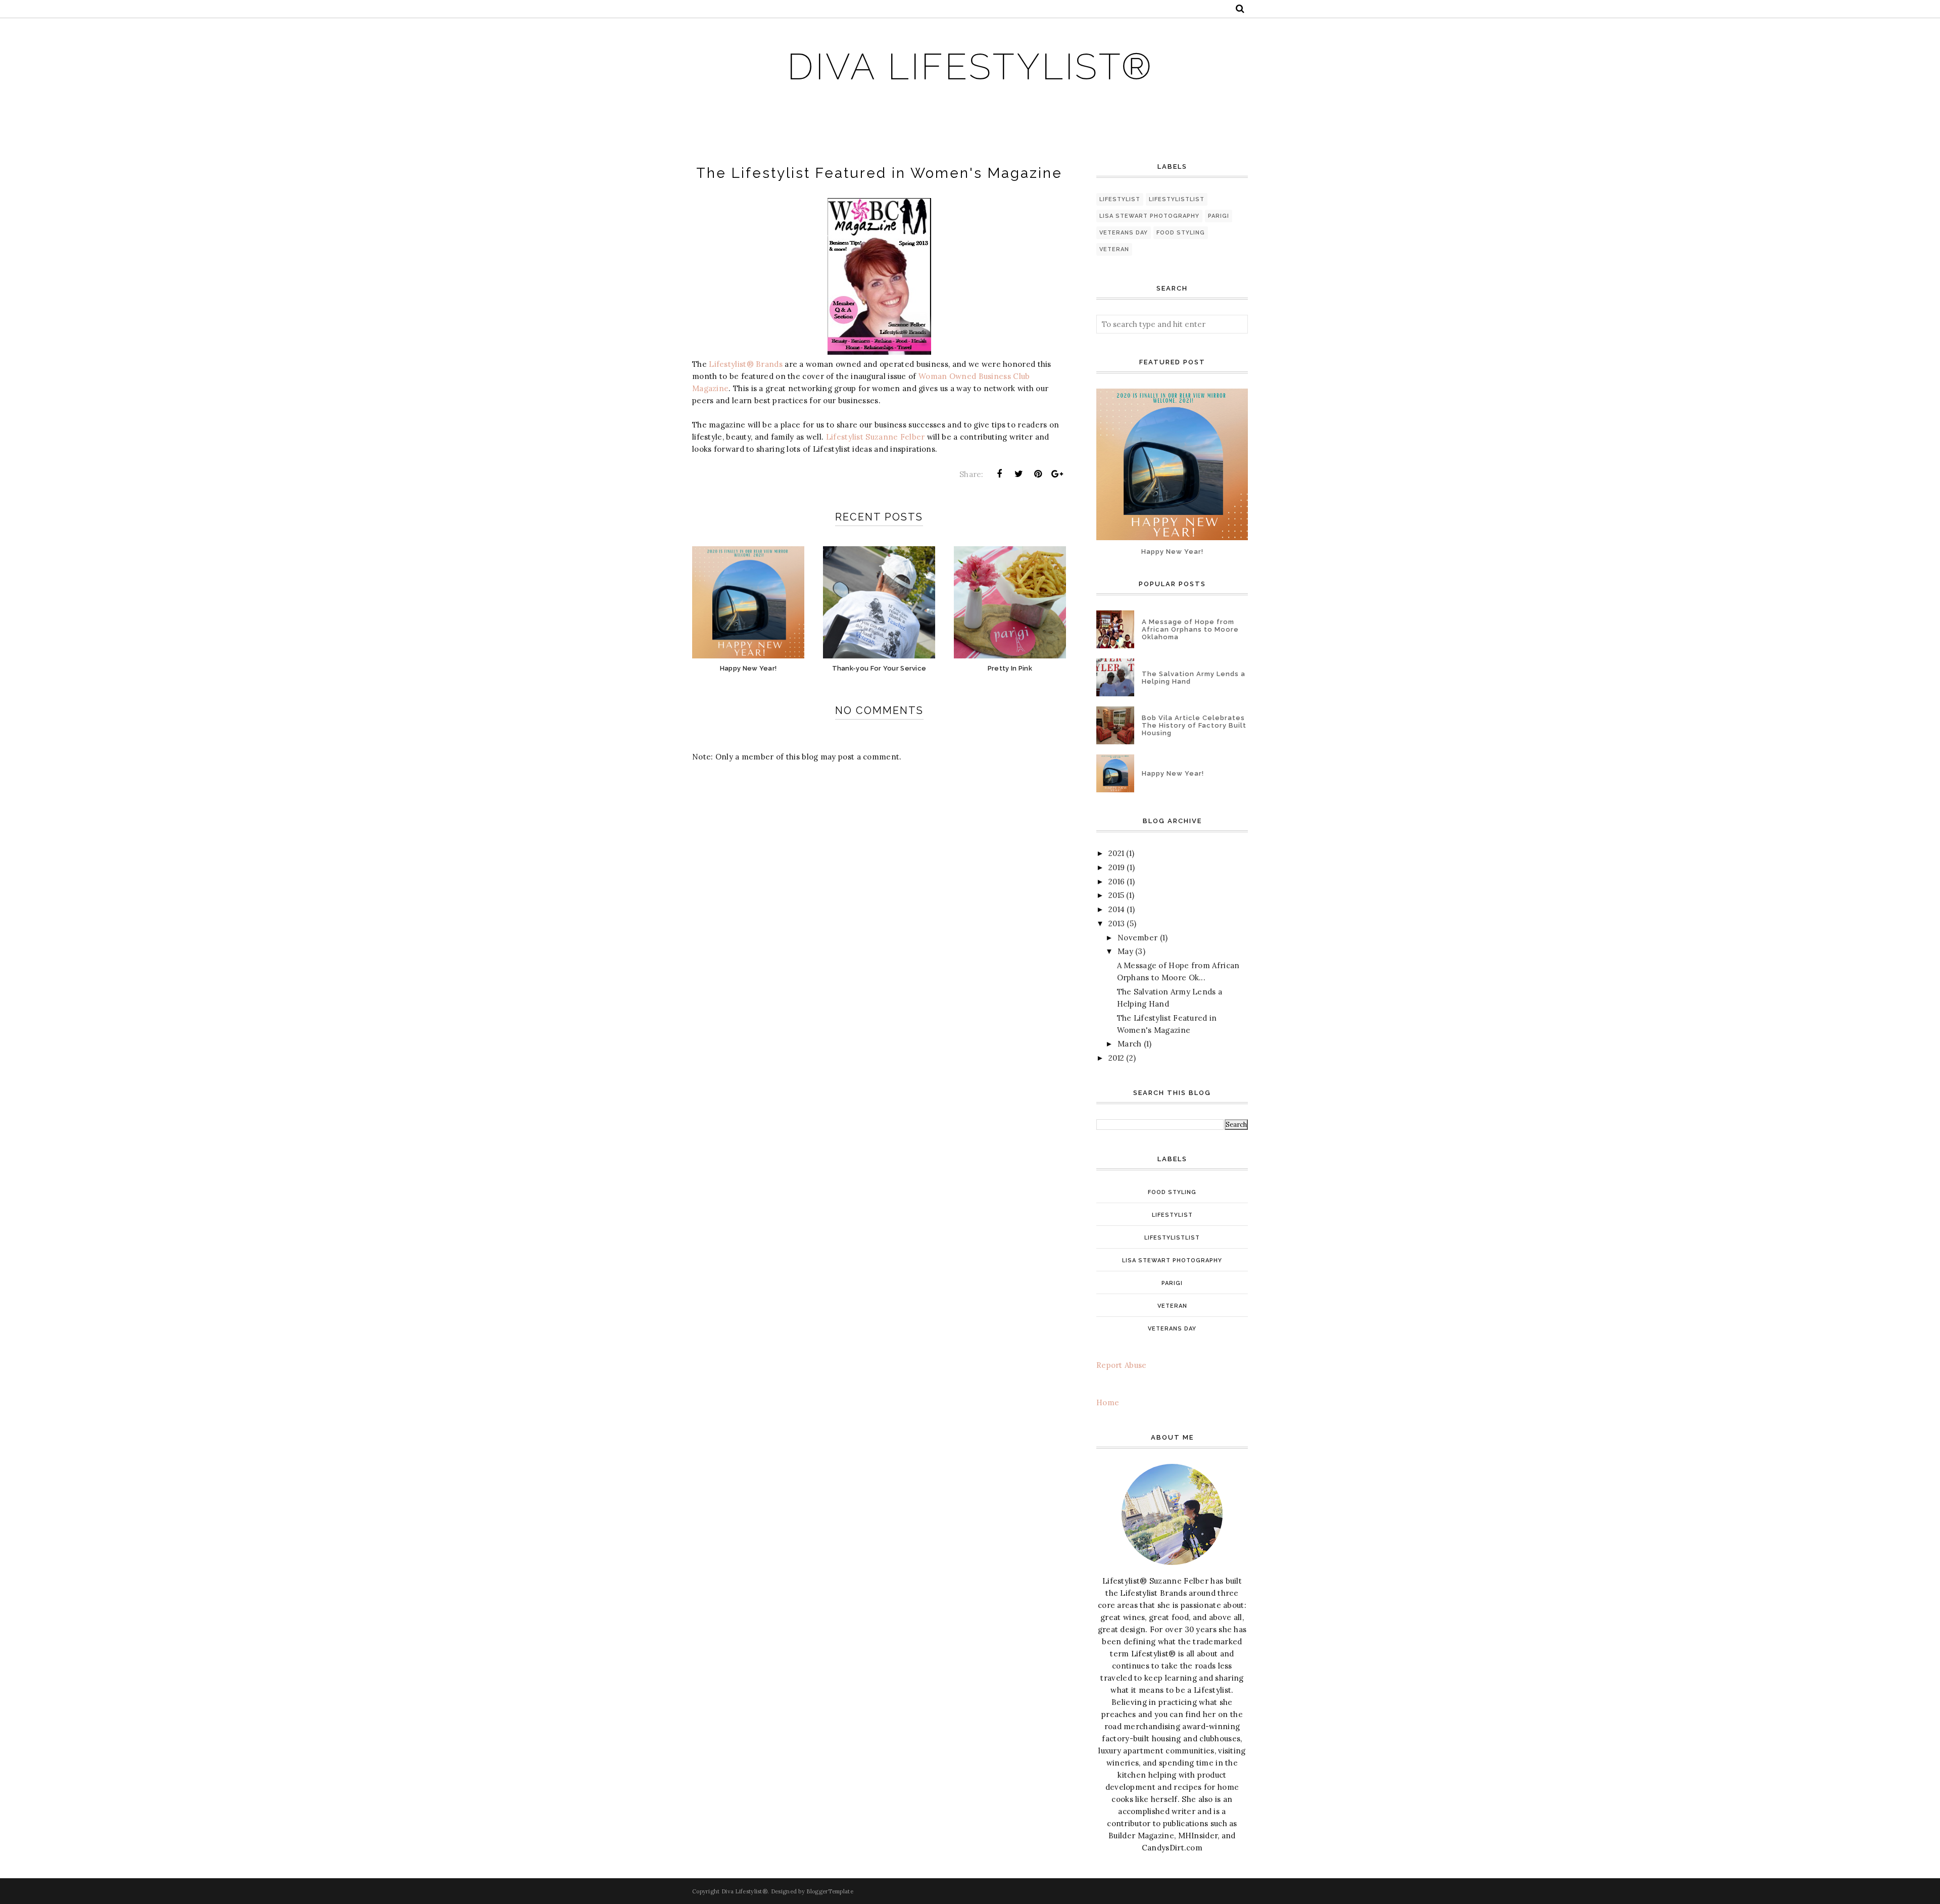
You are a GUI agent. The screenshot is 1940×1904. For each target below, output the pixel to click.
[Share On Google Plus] (1057, 474)
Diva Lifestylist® (970, 66)
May (1125, 951)
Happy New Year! (1172, 552)
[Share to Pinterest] (1038, 474)
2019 (1117, 867)
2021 (1116, 853)
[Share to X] (1019, 474)
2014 (1117, 909)
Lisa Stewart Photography (1149, 216)
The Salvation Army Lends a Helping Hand (1194, 678)
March (1130, 1044)
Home (1108, 1402)
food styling (1181, 233)
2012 (1116, 1058)
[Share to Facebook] (999, 474)
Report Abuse (1122, 1365)
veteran (1114, 249)
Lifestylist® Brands (746, 364)
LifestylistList (1177, 199)
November (1137, 938)
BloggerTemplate (830, 1891)
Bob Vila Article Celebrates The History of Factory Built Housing (1194, 725)
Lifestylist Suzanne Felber (876, 437)
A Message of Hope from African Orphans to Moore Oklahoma (1190, 629)
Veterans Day (1124, 233)
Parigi (1219, 216)
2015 (1116, 895)
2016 (1117, 882)
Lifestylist (1120, 199)
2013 (1117, 923)
